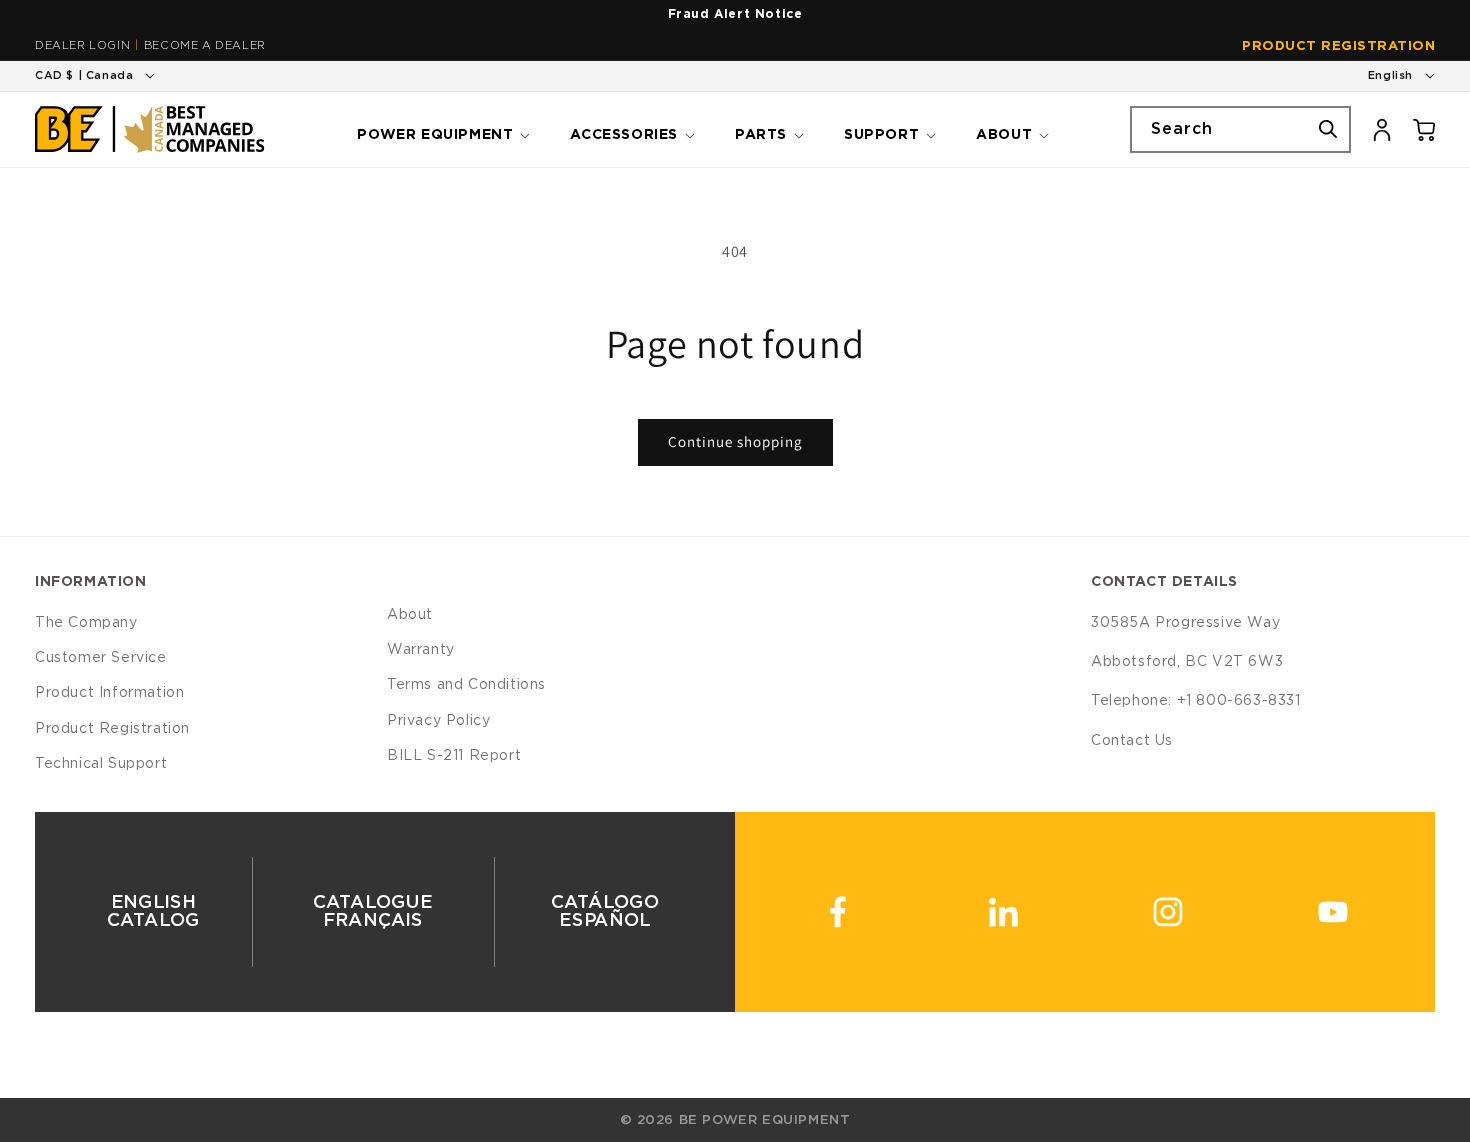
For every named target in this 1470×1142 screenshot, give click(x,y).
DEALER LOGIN (82, 45)
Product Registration (1338, 46)
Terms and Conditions (466, 685)
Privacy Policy (438, 721)
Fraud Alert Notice (735, 14)
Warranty (421, 650)
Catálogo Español (605, 912)
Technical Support (101, 764)
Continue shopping (735, 441)
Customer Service (101, 658)
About (410, 615)
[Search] (1328, 129)
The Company (86, 623)
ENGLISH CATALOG (153, 912)
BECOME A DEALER (205, 45)
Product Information (109, 693)
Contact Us (1132, 741)
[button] (441, 129)
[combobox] (1240, 129)
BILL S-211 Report (454, 756)
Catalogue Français (373, 912)
